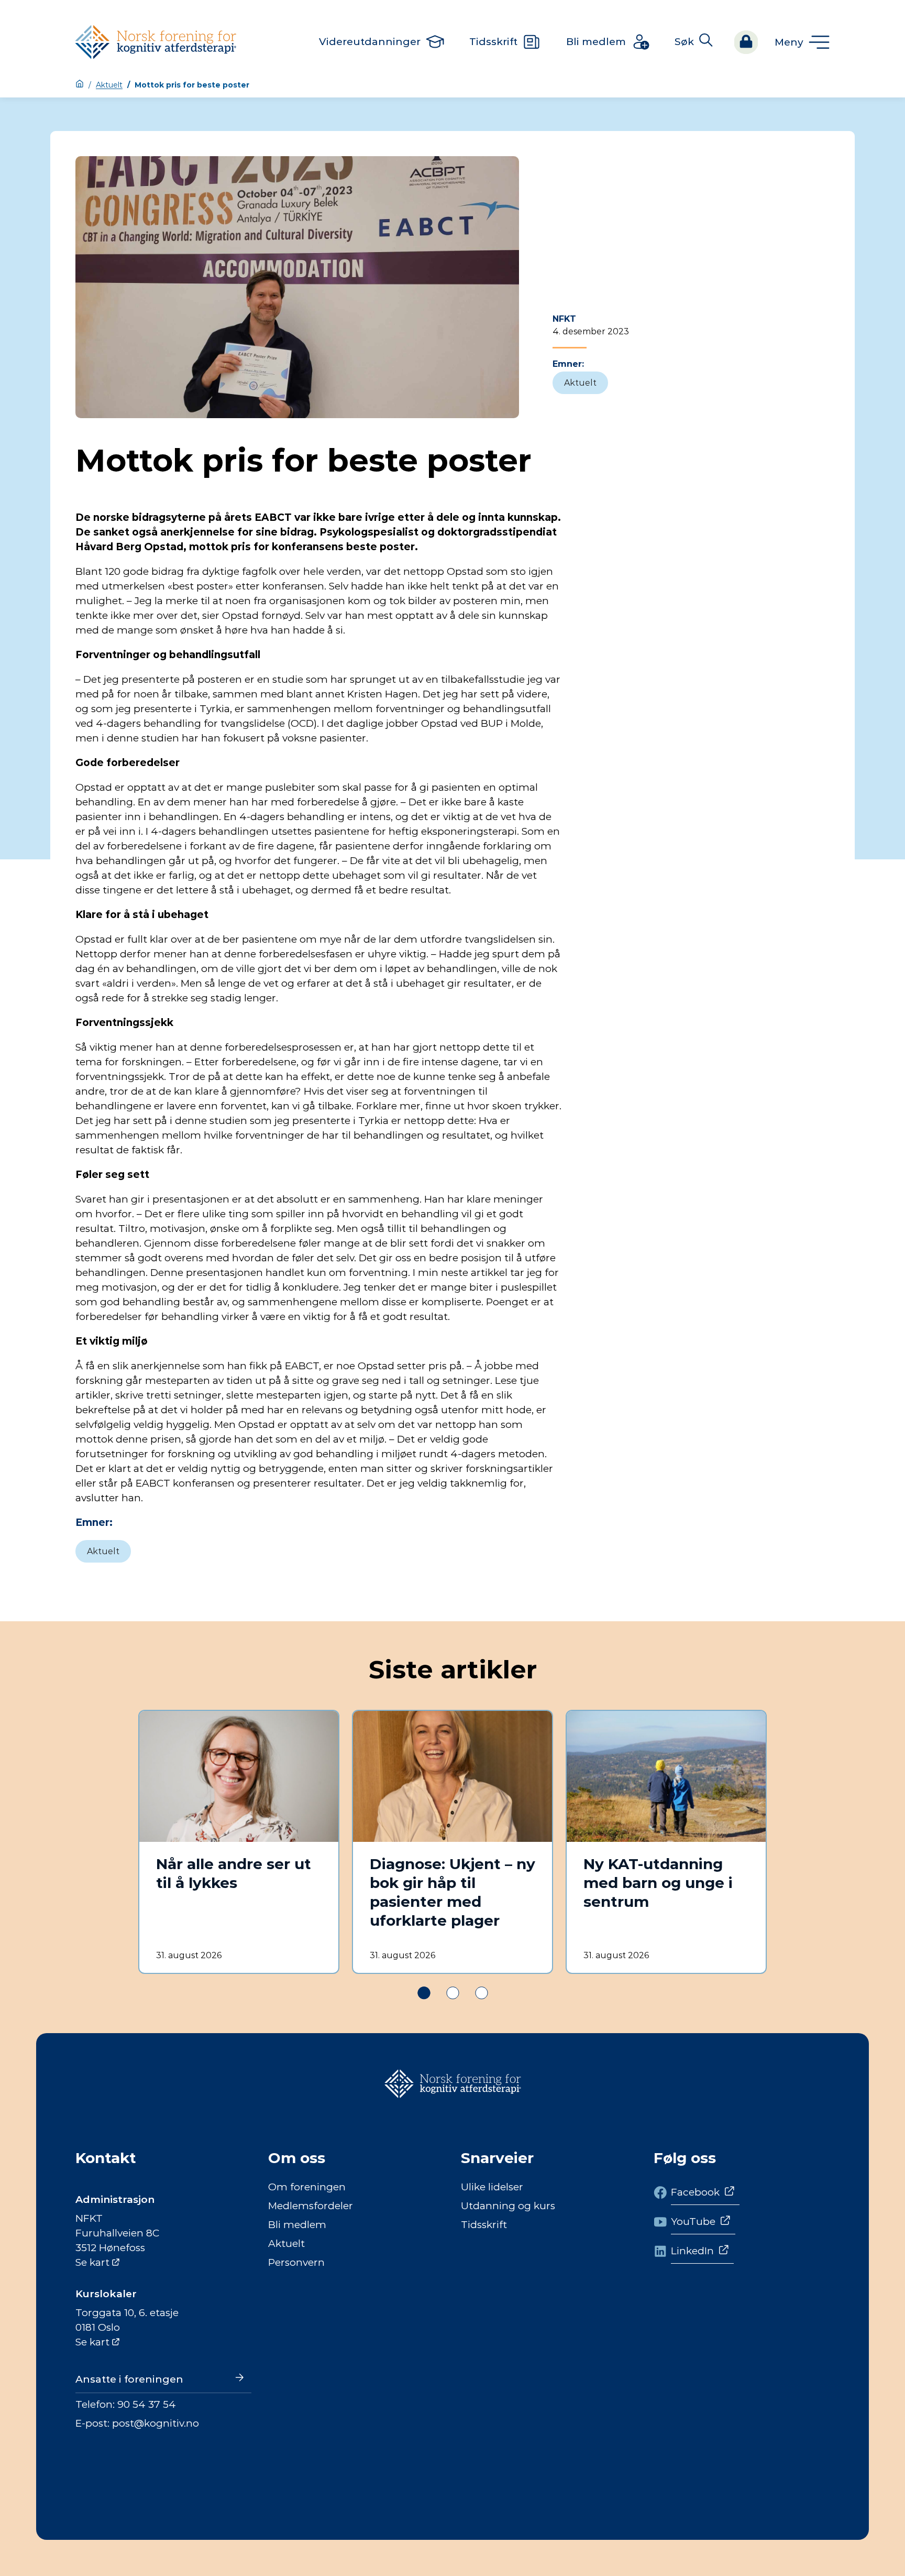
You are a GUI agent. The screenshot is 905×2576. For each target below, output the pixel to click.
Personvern (296, 2262)
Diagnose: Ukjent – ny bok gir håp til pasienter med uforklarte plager (452, 1892)
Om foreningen (307, 2187)
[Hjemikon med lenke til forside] (80, 85)
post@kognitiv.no (156, 2423)
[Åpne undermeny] (802, 42)
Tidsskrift (484, 2225)
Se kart (92, 2262)
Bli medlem (297, 2225)
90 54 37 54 (147, 2404)
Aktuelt (109, 85)
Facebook (695, 2192)
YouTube (693, 2222)
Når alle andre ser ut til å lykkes (234, 1873)
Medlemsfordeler (311, 2206)
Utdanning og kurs (508, 2206)
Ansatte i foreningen (129, 2379)
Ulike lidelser (492, 2187)
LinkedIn (692, 2251)
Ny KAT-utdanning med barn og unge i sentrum (658, 1883)
